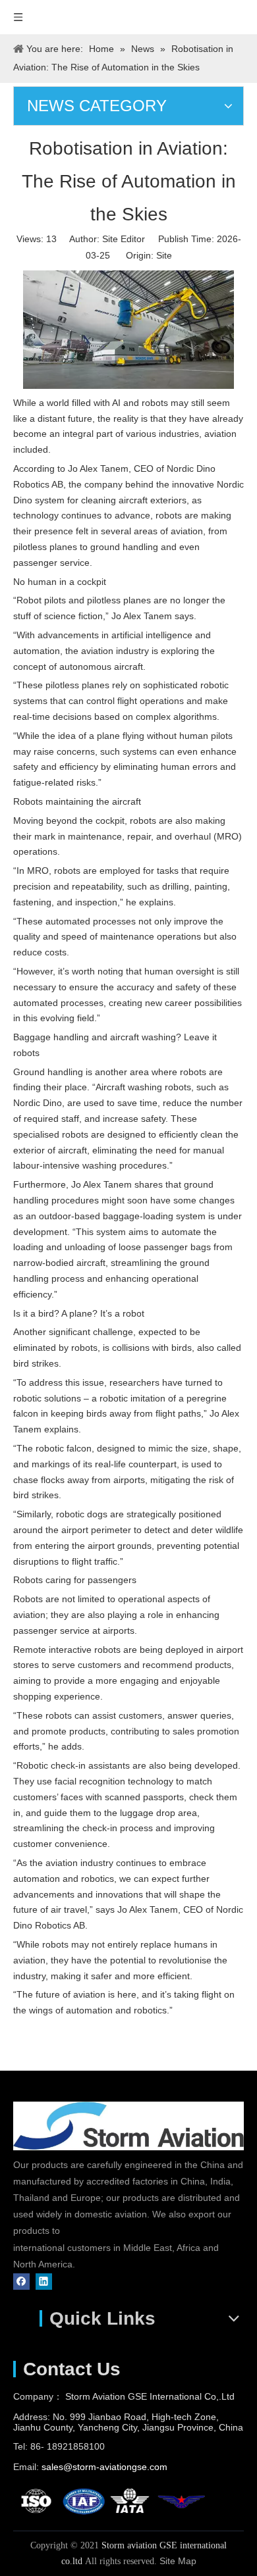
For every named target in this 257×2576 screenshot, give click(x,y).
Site (164, 255)
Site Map (178, 2561)
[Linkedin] (44, 2281)
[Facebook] (21, 2281)
